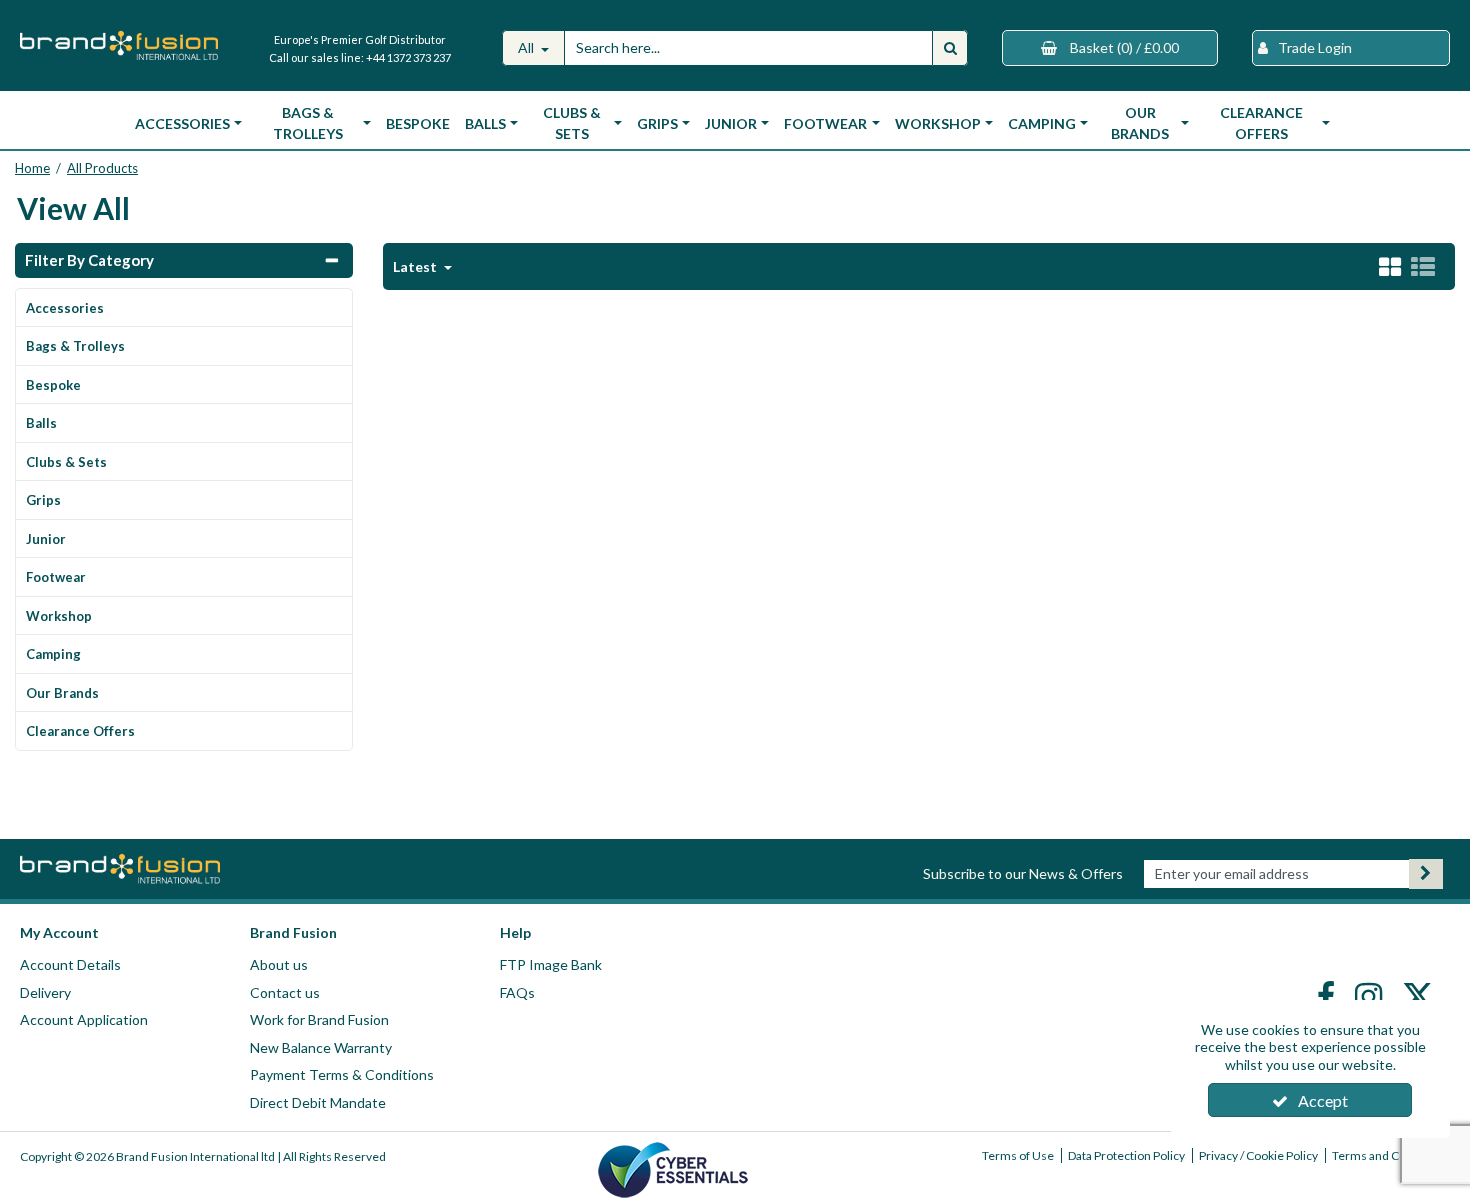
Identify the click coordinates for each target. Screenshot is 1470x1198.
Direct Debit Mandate (318, 1102)
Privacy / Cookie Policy (1258, 1155)
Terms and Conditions (1391, 1155)
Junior (46, 539)
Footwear (56, 577)
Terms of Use (1018, 1155)
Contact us (285, 992)
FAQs (517, 992)
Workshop (59, 616)
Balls (41, 423)
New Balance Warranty (321, 1047)
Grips (43, 500)
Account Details (70, 964)
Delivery (45, 992)
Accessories (65, 308)
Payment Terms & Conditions (342, 1074)
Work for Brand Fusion (319, 1019)
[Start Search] (950, 48)
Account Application (84, 1019)
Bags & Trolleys (75, 346)
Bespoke (418, 123)
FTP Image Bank (551, 964)
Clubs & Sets (66, 462)
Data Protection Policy (1126, 1155)
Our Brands (62, 693)
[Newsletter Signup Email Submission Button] (1426, 874)
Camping (53, 654)
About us (279, 964)
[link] (1328, 995)
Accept (1323, 1100)
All (527, 47)
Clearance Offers (80, 731)
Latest (416, 266)
